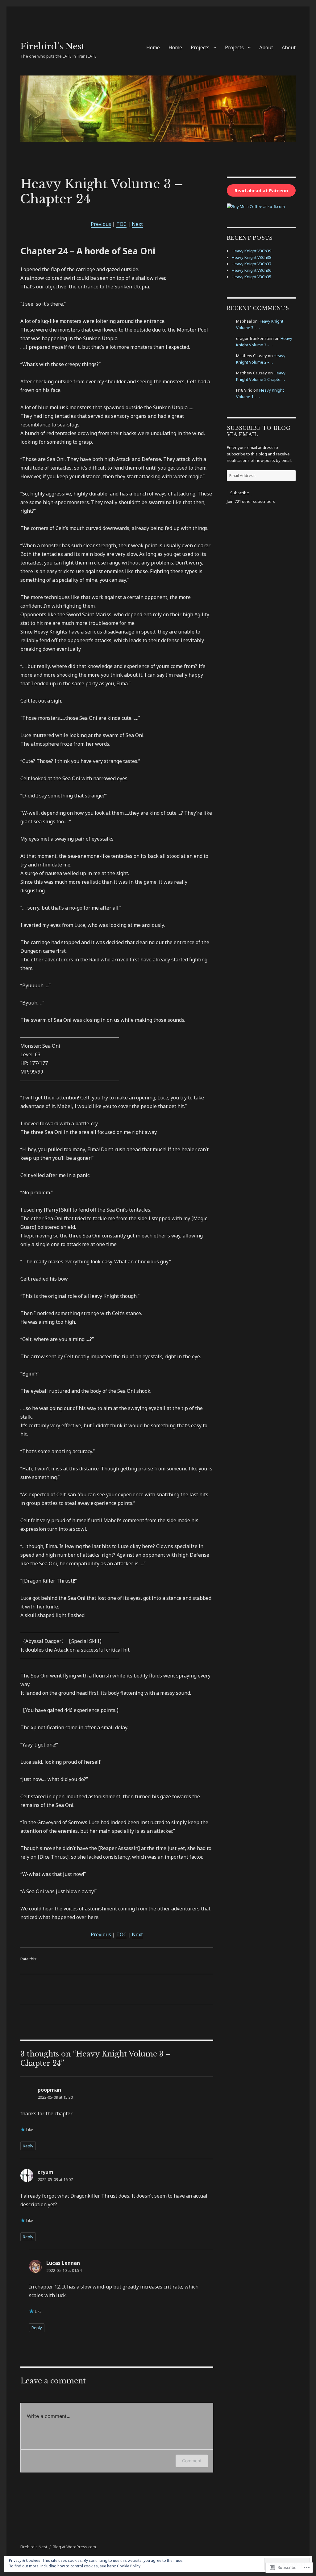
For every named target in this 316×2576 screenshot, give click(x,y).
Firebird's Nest (52, 46)
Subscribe (240, 493)
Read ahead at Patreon (261, 190)
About (266, 47)
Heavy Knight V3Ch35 (252, 277)
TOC (121, 224)
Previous (101, 224)
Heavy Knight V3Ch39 (252, 251)
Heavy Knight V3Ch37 (252, 264)
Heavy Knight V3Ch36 (252, 270)
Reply (28, 2146)
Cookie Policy (129, 2566)
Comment (192, 2461)
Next (137, 224)
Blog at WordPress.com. (75, 2547)
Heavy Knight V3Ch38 (252, 257)
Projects (200, 47)
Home (153, 47)
